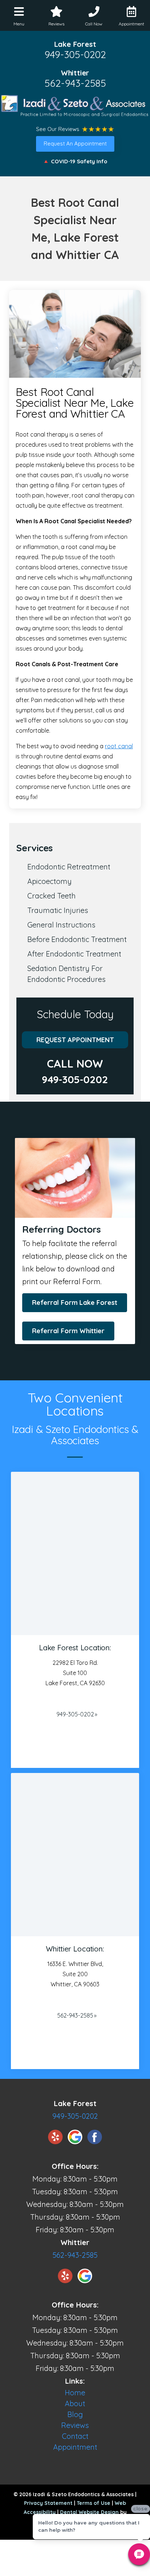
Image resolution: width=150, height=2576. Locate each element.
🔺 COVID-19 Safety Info (75, 161)
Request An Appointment (75, 144)
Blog (75, 2414)
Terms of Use (94, 2503)
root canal (119, 746)
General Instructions (61, 925)
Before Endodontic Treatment (77, 939)
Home (75, 2393)
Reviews (75, 2425)
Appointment (75, 2447)
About (75, 2403)
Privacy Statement (48, 2503)
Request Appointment (75, 1040)
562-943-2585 (75, 83)
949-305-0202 (75, 54)
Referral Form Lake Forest (75, 1303)
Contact (75, 2436)
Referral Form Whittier (68, 1331)
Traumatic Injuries (58, 910)
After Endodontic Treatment (74, 954)
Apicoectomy (50, 881)
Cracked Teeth (52, 896)
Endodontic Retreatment (69, 867)
